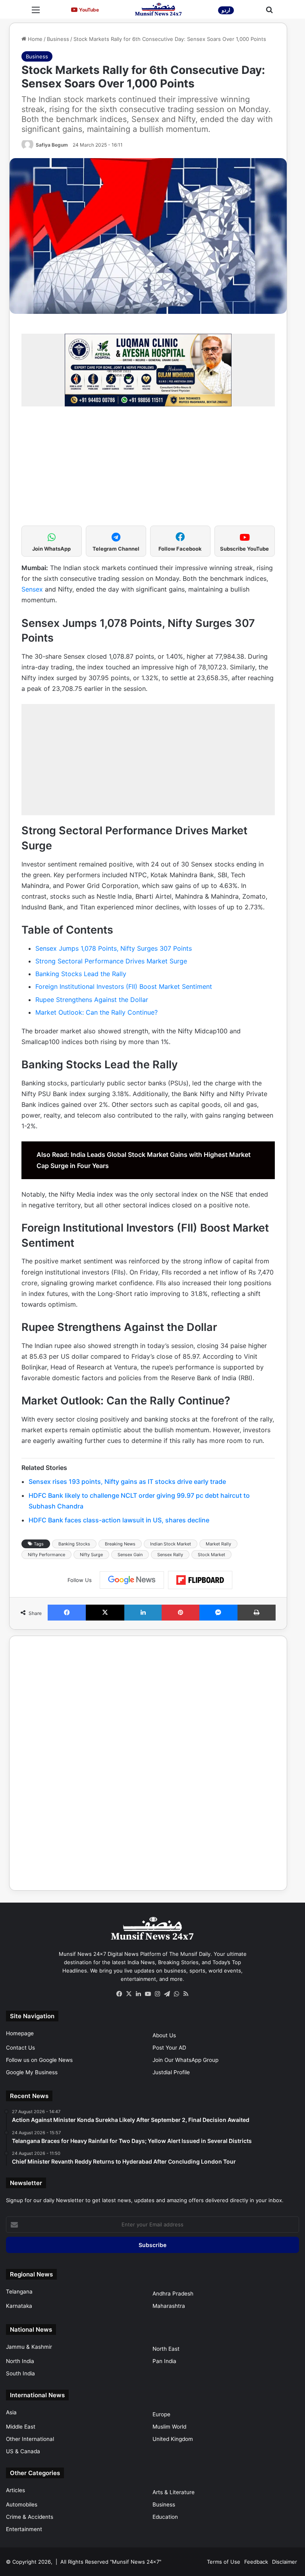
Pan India (164, 2361)
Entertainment (24, 2529)
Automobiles (22, 2504)
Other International (30, 2439)
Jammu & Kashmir (29, 2347)
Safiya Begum (52, 145)
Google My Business (32, 2072)
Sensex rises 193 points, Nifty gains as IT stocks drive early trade (127, 1481)
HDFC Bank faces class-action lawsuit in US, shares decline (119, 1520)
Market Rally (218, 1544)
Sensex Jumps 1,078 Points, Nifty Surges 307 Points (114, 948)
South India (20, 2373)
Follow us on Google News (39, 2060)
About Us (164, 2035)
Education (165, 2517)
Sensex (33, 589)
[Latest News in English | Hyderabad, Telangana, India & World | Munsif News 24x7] (158, 9)
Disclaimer (285, 2562)
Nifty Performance (46, 1555)
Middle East (21, 2427)
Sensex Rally (170, 1555)
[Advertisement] (148, 470)
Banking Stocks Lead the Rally (81, 974)
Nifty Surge (91, 1555)
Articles (15, 2490)
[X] (129, 1994)
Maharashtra (169, 2306)
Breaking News (120, 1544)
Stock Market (211, 1555)
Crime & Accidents (30, 2517)
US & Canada (23, 2451)
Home (34, 39)
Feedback (256, 2562)
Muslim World (169, 2427)
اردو (226, 10)
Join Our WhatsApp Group (185, 2060)
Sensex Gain (130, 1555)
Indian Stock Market (171, 1544)
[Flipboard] (200, 1580)
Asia (11, 2412)
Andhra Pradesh (173, 2294)
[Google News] (132, 1580)
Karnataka (19, 2306)
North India (20, 2361)
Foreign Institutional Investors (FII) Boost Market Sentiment (124, 986)
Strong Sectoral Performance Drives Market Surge (111, 961)
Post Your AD (169, 2048)
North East (166, 2349)
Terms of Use (224, 2562)
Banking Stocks (74, 1544)
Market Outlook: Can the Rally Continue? (97, 1012)
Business (58, 39)
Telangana (19, 2292)
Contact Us (20, 2048)
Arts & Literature (174, 2492)
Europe (161, 2414)
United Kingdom (173, 2439)
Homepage (20, 2033)
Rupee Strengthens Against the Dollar (92, 1000)
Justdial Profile (171, 2072)
